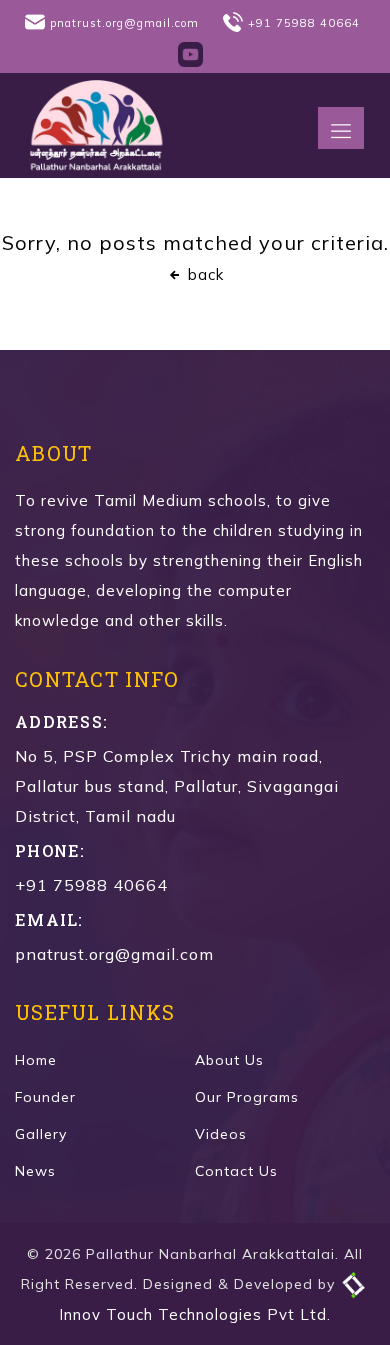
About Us (229, 1060)
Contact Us (236, 1171)
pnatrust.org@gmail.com (124, 23)
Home (36, 1060)
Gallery (41, 1134)
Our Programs (247, 1097)
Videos (221, 1134)
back (203, 274)
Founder (45, 1097)
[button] (341, 128)
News (35, 1171)
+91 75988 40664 (304, 23)
